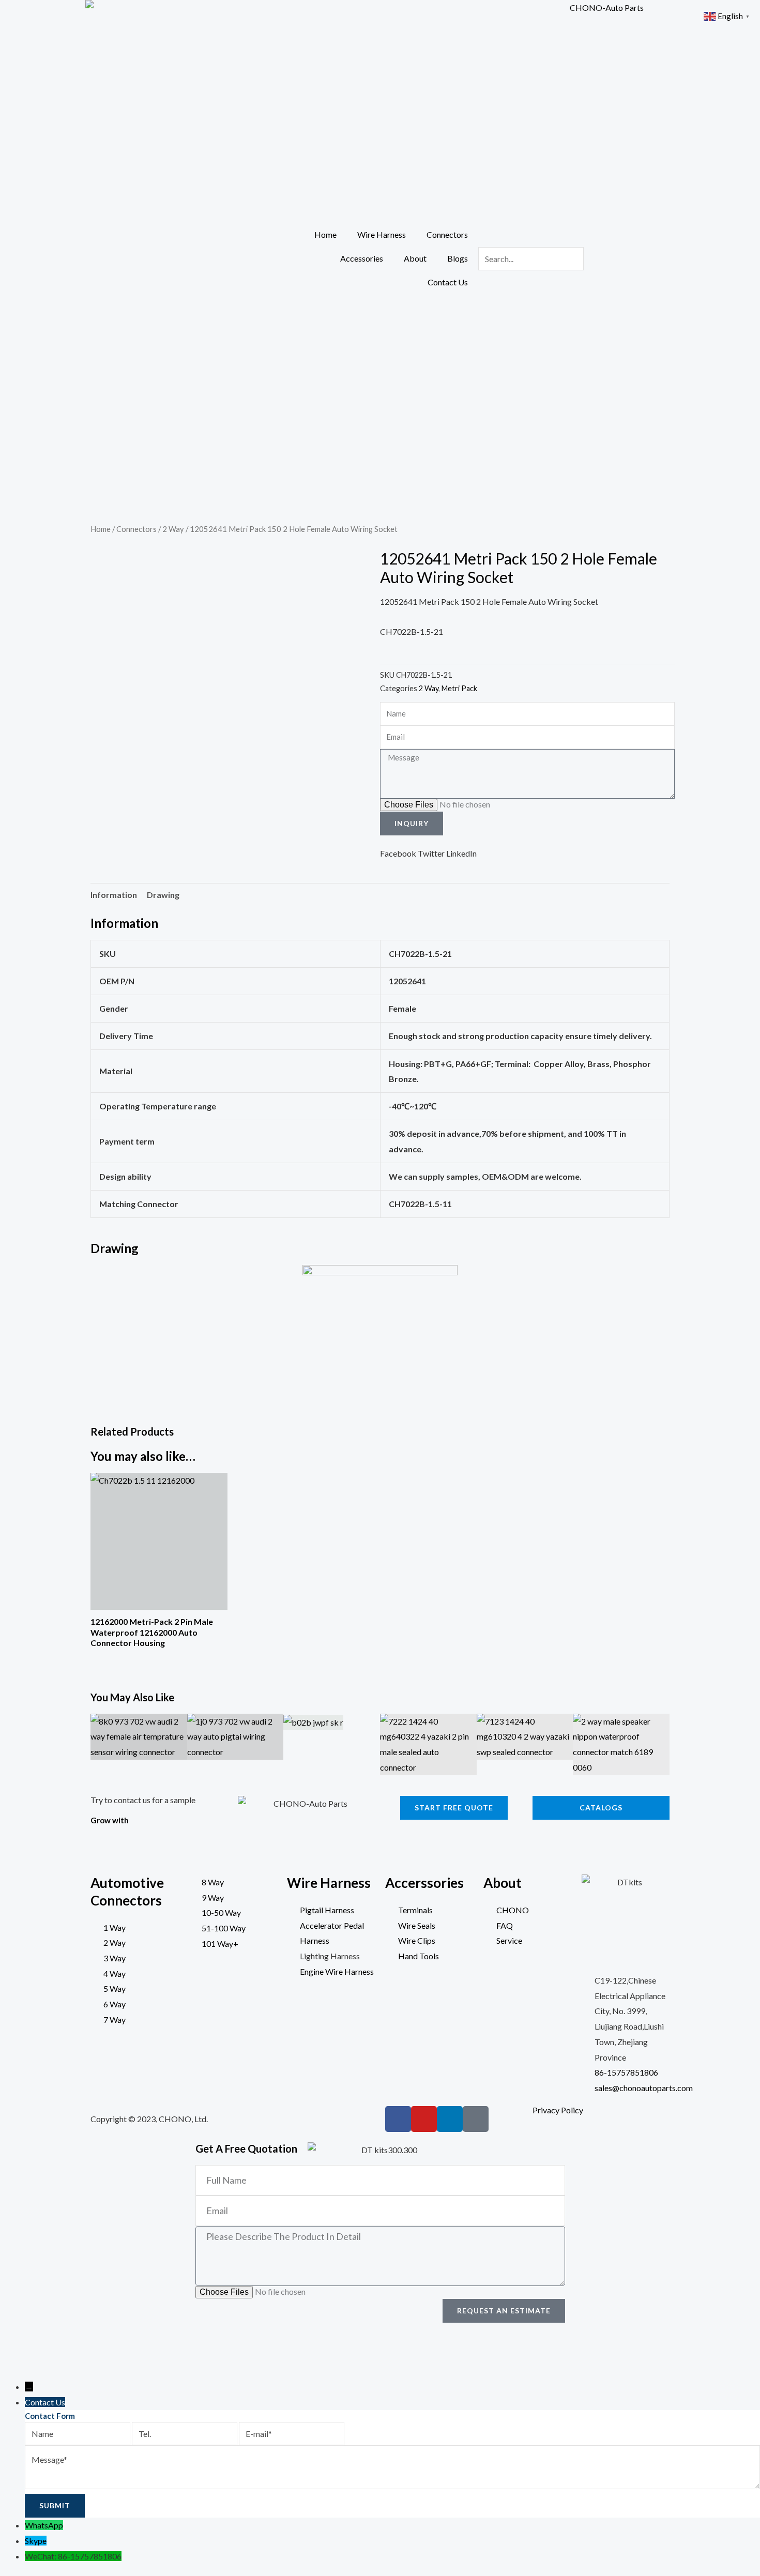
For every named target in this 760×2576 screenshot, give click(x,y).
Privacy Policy (558, 2110)
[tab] (114, 895)
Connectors (447, 234)
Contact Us (448, 282)
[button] (398, 853)
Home (325, 234)
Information (114, 895)
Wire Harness (382, 234)
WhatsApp (44, 2525)
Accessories (362, 258)
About (415, 258)
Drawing (163, 895)
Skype (36, 2541)
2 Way (173, 529)
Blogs (458, 258)
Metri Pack (459, 688)
